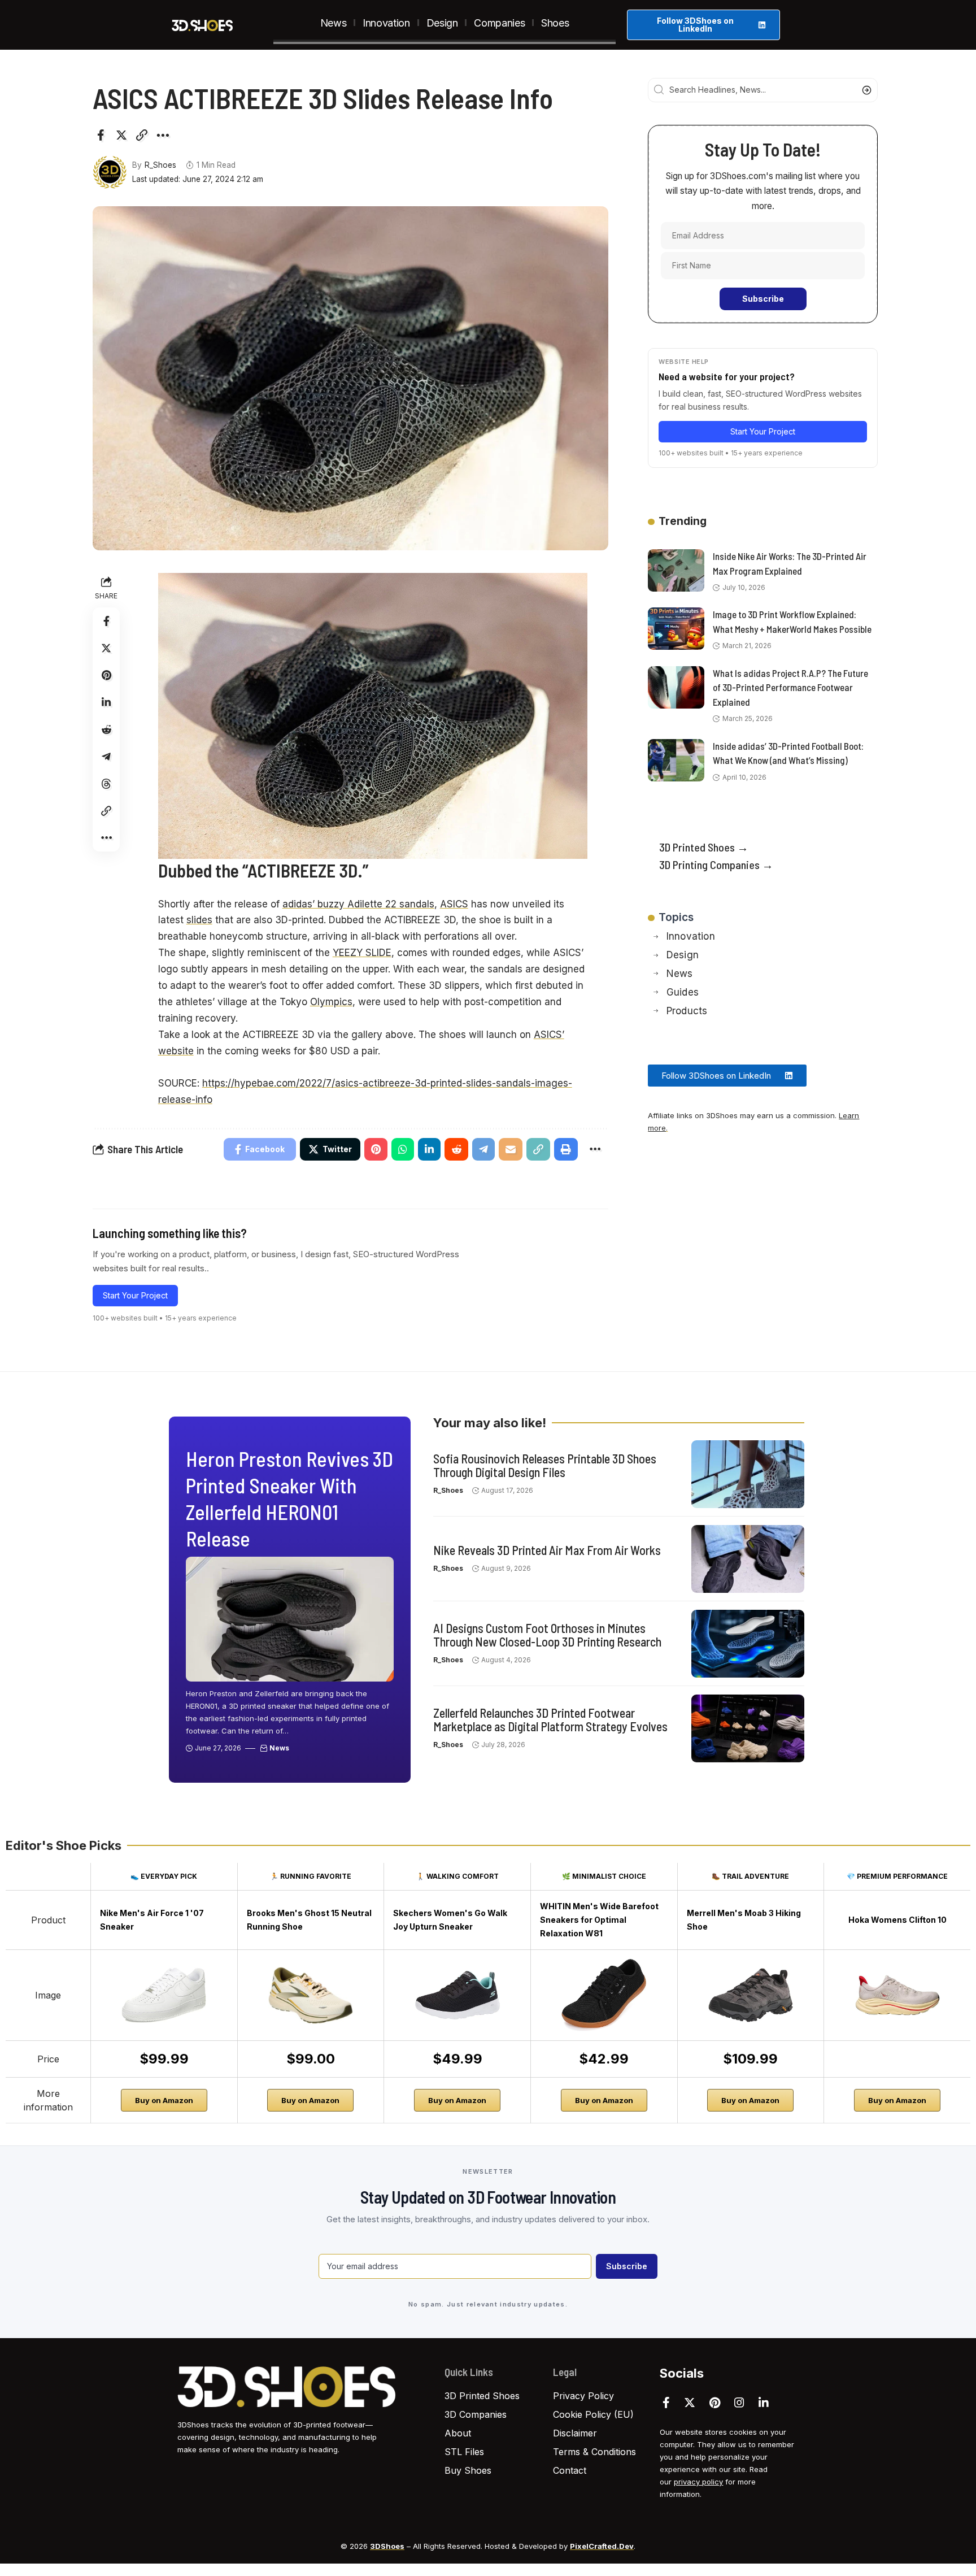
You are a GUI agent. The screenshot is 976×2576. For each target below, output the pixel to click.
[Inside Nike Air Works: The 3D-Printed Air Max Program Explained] (676, 570)
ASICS (454, 904)
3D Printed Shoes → (704, 847)
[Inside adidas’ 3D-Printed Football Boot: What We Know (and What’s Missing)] (676, 760)
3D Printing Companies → (716, 865)
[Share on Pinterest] (106, 675)
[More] (163, 135)
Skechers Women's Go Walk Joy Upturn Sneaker (450, 1920)
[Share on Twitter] (121, 135)
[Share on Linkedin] (106, 702)
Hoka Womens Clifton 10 (897, 1920)
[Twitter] (690, 2403)
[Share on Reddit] (106, 729)
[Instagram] (739, 2403)
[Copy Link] (142, 135)
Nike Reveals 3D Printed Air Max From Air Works (547, 1550)
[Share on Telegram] (106, 757)
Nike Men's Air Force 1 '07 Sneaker (152, 1920)
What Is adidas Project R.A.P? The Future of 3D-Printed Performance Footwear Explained (790, 687)
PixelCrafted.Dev (602, 2546)
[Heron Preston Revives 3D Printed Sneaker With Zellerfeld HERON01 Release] (290, 1619)
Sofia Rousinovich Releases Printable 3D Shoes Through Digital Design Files (545, 1465)
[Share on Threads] (106, 784)
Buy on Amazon (164, 2100)
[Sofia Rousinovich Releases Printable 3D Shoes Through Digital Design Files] (748, 1474)
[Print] (566, 1149)
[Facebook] (666, 2403)
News (279, 1748)
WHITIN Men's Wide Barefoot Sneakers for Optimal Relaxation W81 (599, 1920)
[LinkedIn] (764, 2403)
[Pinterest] (715, 2403)
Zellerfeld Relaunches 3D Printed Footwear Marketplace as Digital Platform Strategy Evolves (550, 1719)
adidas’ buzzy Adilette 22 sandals (358, 904)
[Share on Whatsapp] (403, 1149)
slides (199, 920)
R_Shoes (160, 165)
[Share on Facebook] (101, 135)
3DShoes (387, 2546)
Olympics (331, 1002)
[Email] (511, 1149)
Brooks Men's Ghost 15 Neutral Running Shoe (309, 1920)
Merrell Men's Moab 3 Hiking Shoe (744, 1920)
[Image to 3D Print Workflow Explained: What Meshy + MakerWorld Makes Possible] (676, 629)
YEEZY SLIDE (362, 953)
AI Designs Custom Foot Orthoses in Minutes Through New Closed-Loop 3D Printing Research (547, 1635)
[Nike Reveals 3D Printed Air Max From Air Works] (748, 1559)
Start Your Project (135, 1295)
